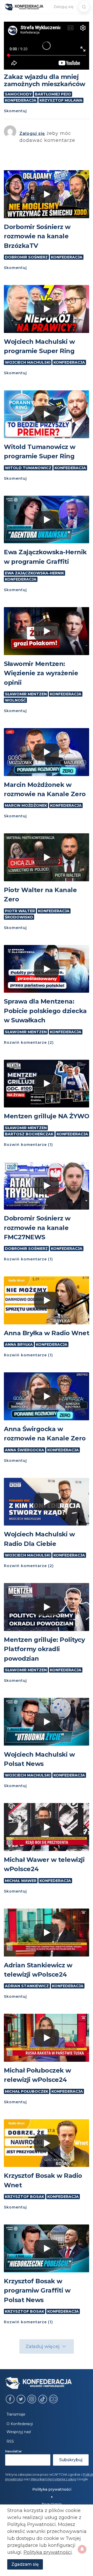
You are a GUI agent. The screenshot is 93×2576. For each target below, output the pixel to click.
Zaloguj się (64, 7)
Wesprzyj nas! (19, 2432)
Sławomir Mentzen (26, 694)
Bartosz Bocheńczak (29, 1134)
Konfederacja (21, 100)
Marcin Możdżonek (26, 805)
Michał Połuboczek (27, 2091)
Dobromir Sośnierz (26, 257)
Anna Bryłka (19, 1344)
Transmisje (16, 2414)
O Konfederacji (20, 2424)
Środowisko (19, 917)
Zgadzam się (25, 2564)
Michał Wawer (21, 1881)
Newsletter (14, 2451)
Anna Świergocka (25, 1450)
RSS (10, 2441)
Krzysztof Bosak (25, 2197)
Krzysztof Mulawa (61, 100)
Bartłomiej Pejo (53, 94)
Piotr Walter (20, 911)
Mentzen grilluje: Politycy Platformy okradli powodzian (44, 1649)
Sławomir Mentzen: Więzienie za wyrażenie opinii (41, 673)
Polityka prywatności (52, 2489)
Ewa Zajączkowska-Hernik (34, 573)
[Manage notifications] (82, 2549)
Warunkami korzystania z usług (53, 2479)
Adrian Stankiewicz (27, 1986)
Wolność (15, 700)
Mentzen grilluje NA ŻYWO (47, 1116)
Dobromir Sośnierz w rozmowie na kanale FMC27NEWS (37, 1228)
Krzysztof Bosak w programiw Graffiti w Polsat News (37, 2290)
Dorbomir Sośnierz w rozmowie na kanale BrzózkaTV (37, 236)
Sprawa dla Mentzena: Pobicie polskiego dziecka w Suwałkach (45, 1011)
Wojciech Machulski (28, 362)
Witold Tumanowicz (28, 468)
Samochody (18, 94)
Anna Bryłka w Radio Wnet (47, 1333)
